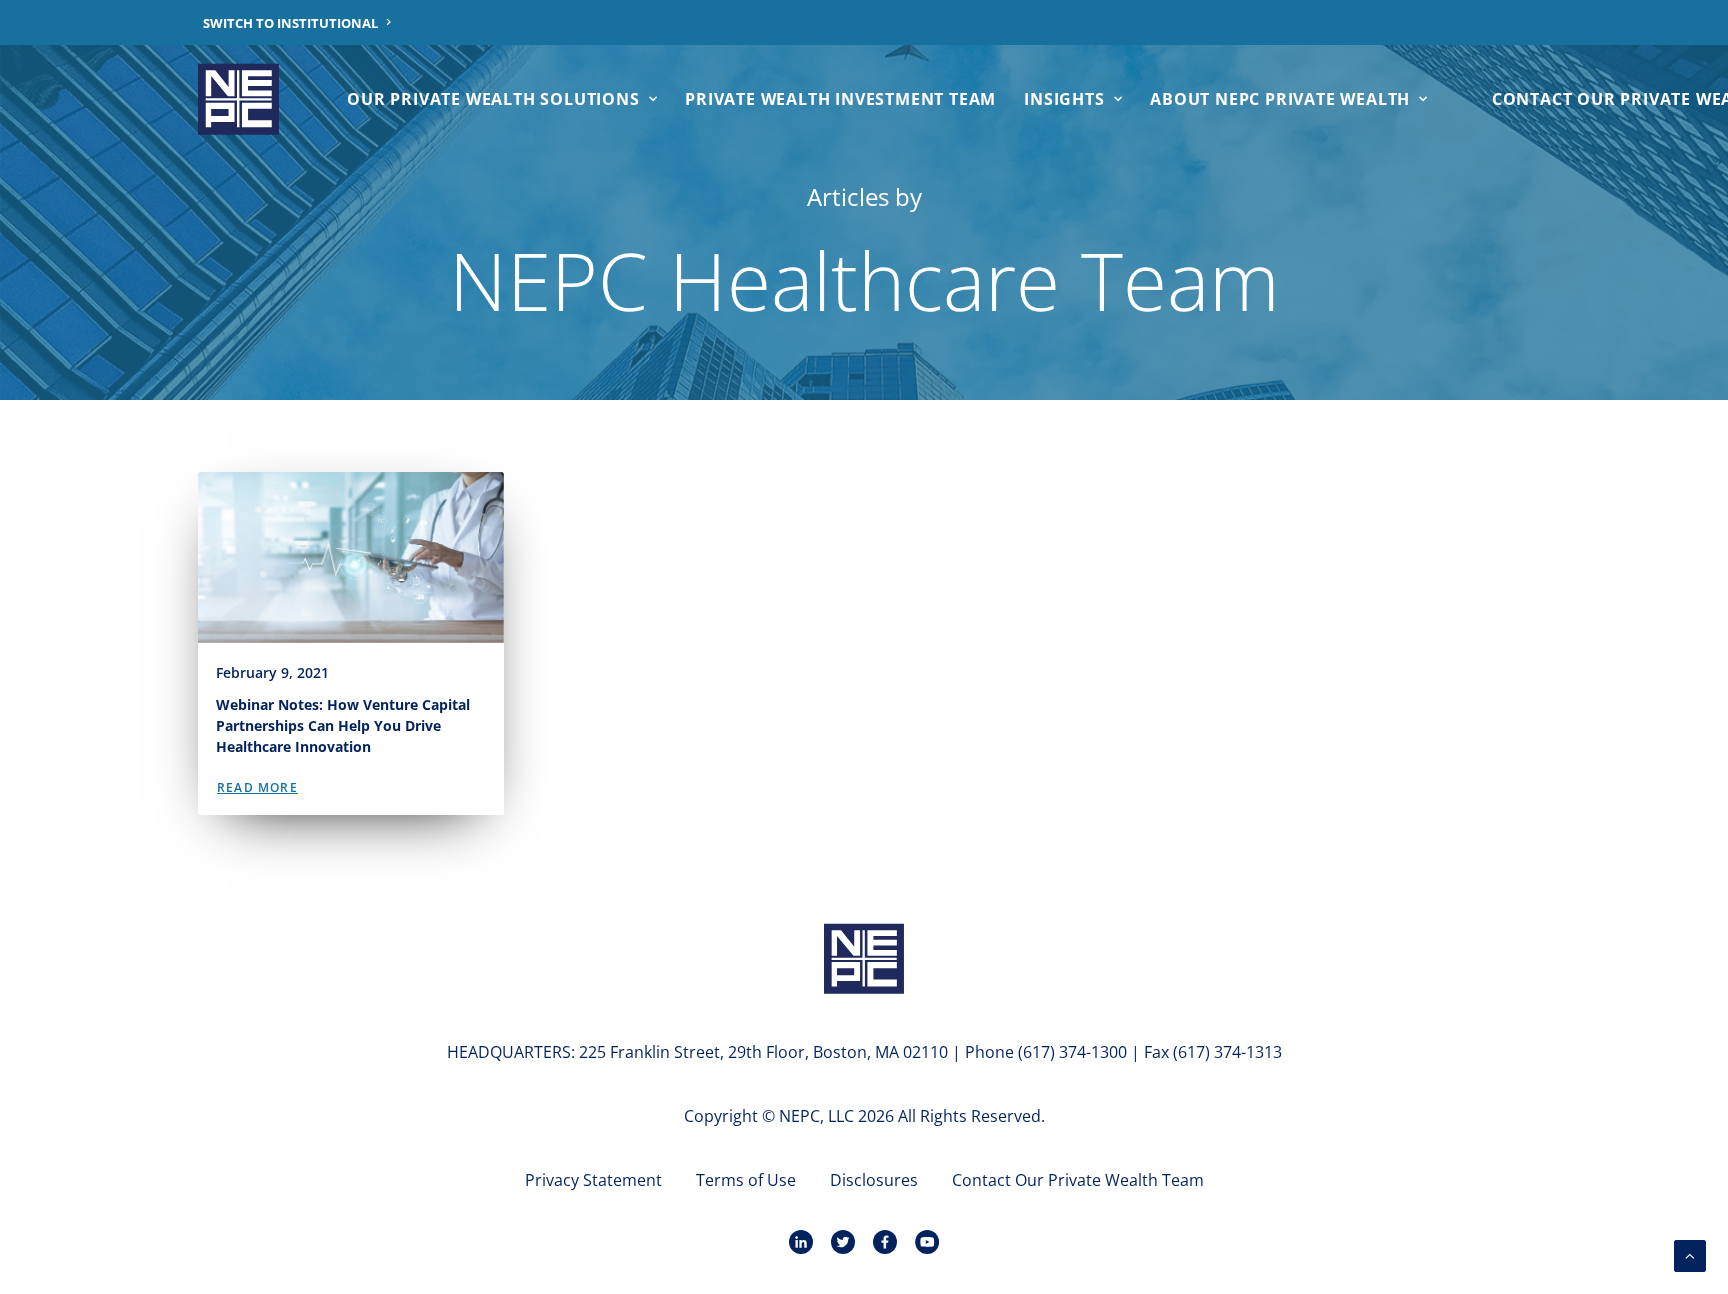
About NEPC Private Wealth (1280, 99)
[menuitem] (297, 22)
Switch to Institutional (290, 23)
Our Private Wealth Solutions (493, 99)
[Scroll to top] (1690, 1254)
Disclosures (874, 1180)
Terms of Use (746, 1180)
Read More (257, 787)
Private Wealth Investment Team (840, 99)
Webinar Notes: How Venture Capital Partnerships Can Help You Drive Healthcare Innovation (343, 725)
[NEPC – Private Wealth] (238, 99)
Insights (1064, 99)
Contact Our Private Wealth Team (1078, 1180)
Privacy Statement (593, 1180)
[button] (351, 557)
